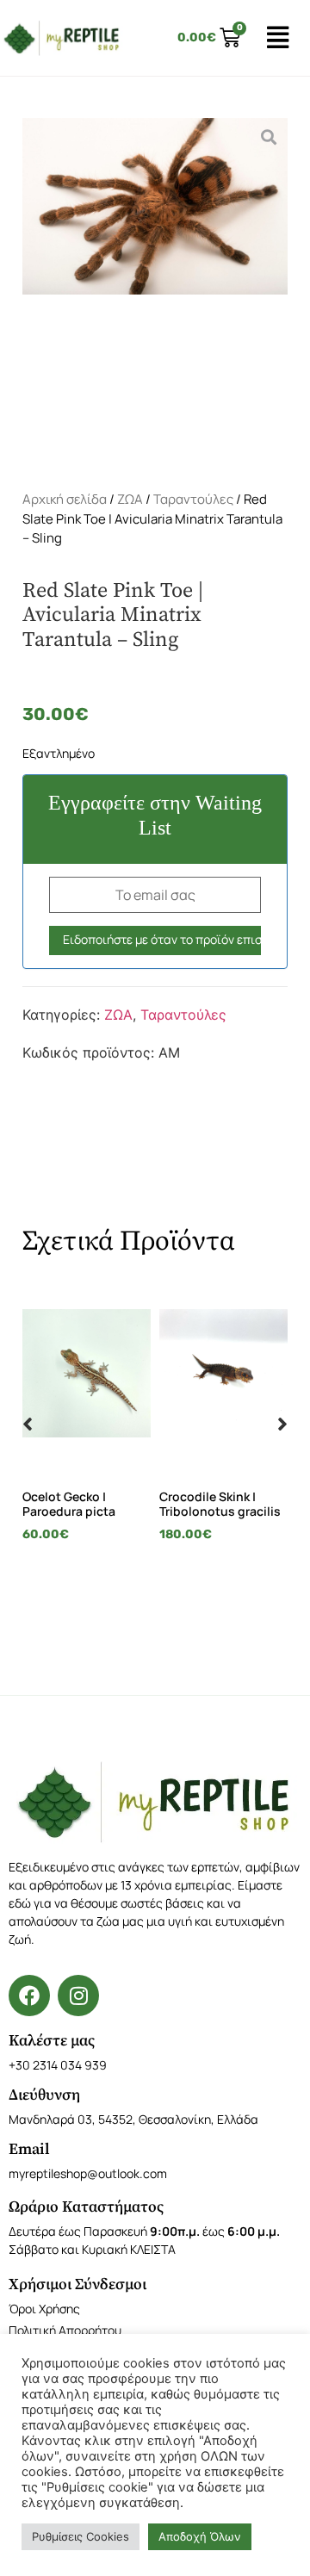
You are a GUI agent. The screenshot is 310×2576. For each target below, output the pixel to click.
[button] (28, 1424)
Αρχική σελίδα (65, 499)
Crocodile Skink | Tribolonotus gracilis (220, 1504)
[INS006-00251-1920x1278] (155, 290)
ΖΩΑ (130, 499)
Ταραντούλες (193, 499)
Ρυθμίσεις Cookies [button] (81, 2536)
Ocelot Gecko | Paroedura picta (69, 1504)
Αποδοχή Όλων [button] (200, 2536)
